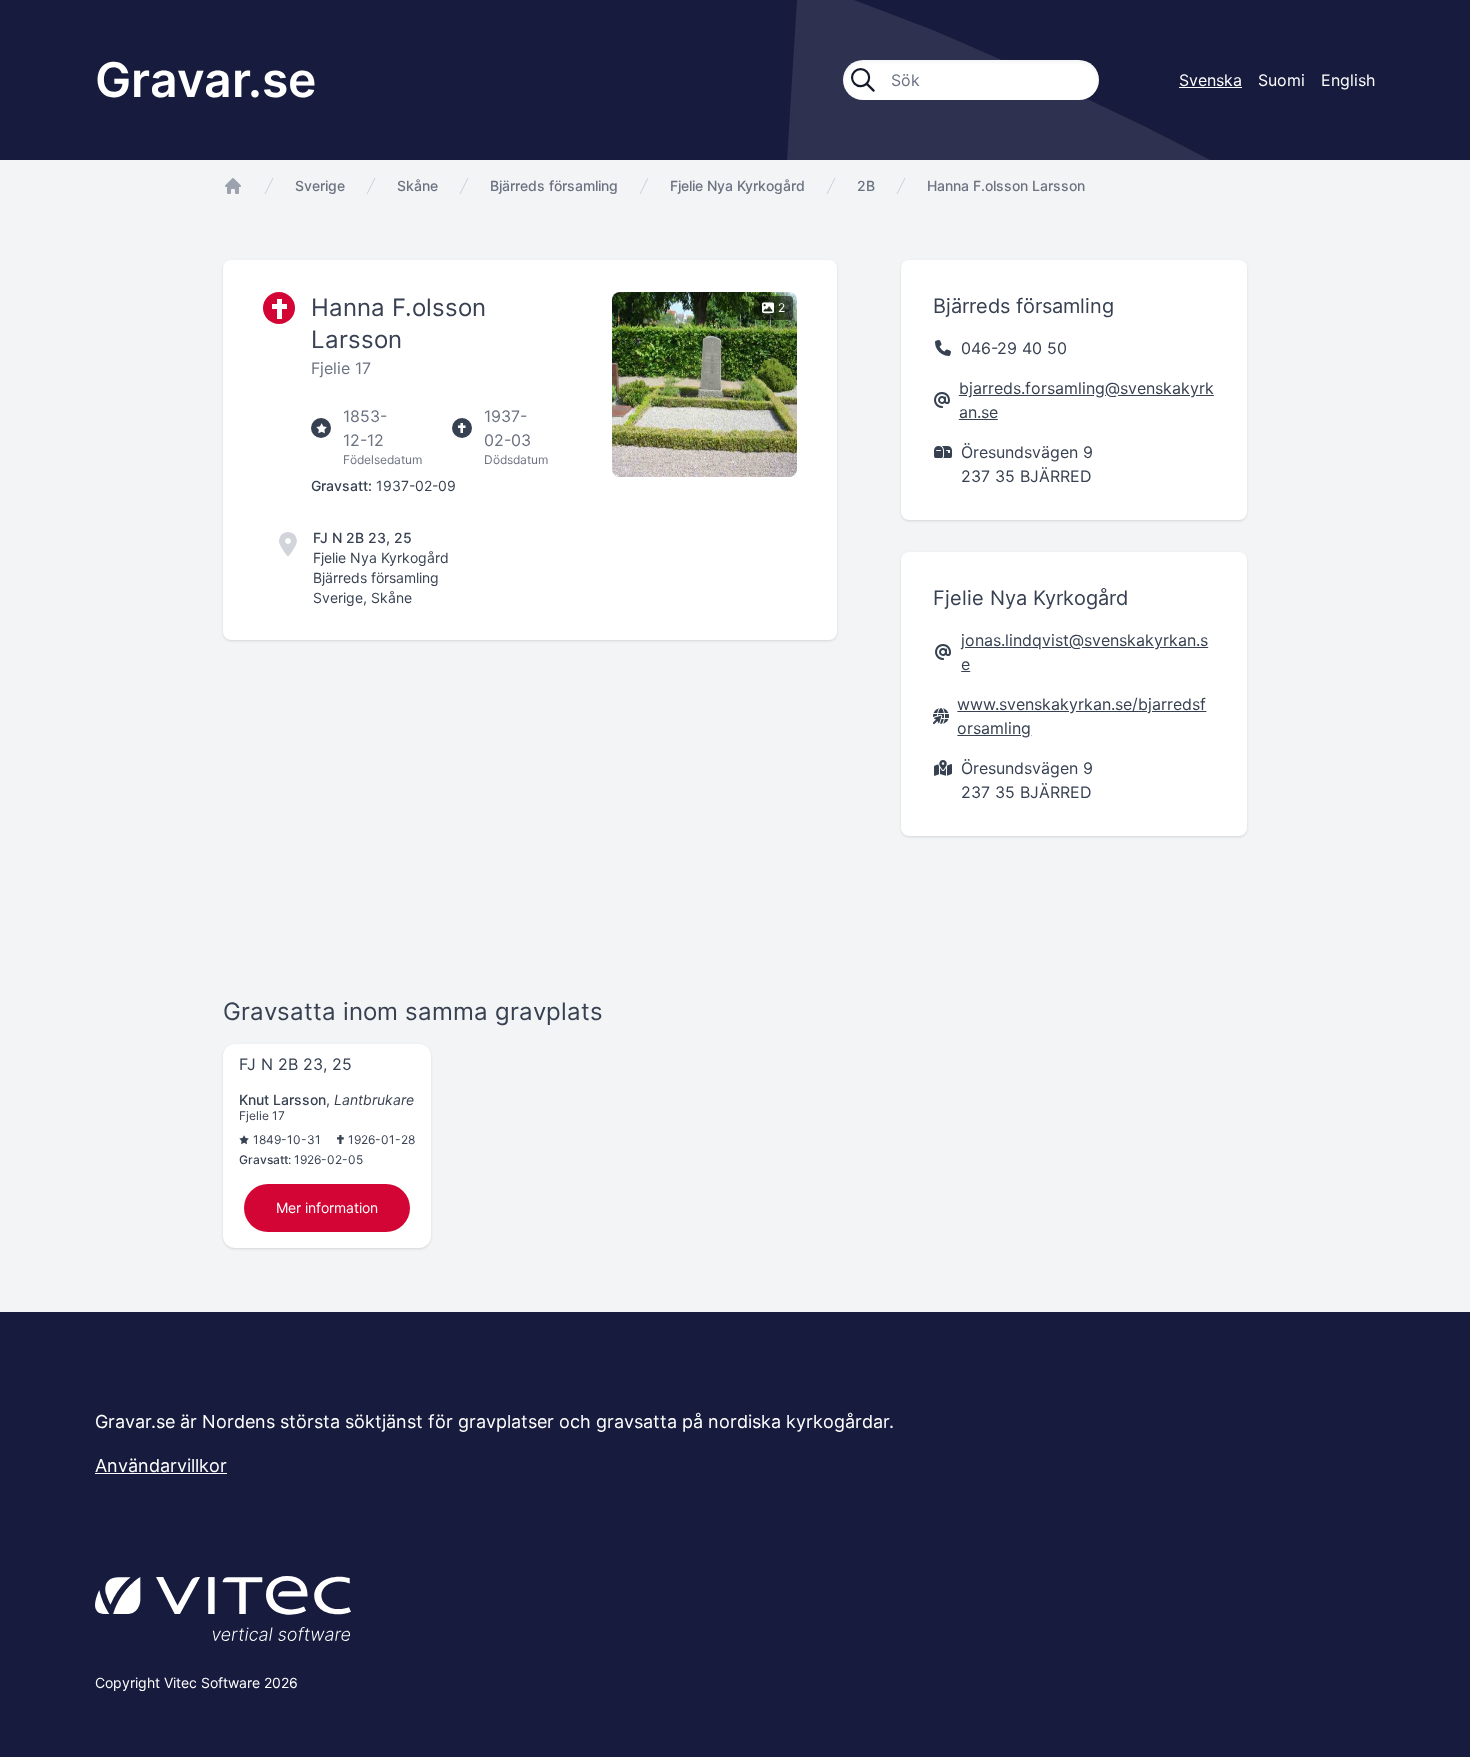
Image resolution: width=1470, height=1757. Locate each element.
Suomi (1281, 80)
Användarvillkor (161, 1465)
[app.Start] (233, 186)
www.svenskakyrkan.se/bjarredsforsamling (1081, 716)
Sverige (320, 185)
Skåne (417, 185)
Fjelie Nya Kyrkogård (737, 185)
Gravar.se (205, 79)
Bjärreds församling (554, 185)
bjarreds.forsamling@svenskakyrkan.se (1086, 400)
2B (866, 185)
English (1348, 80)
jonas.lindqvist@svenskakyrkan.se (1084, 652)
